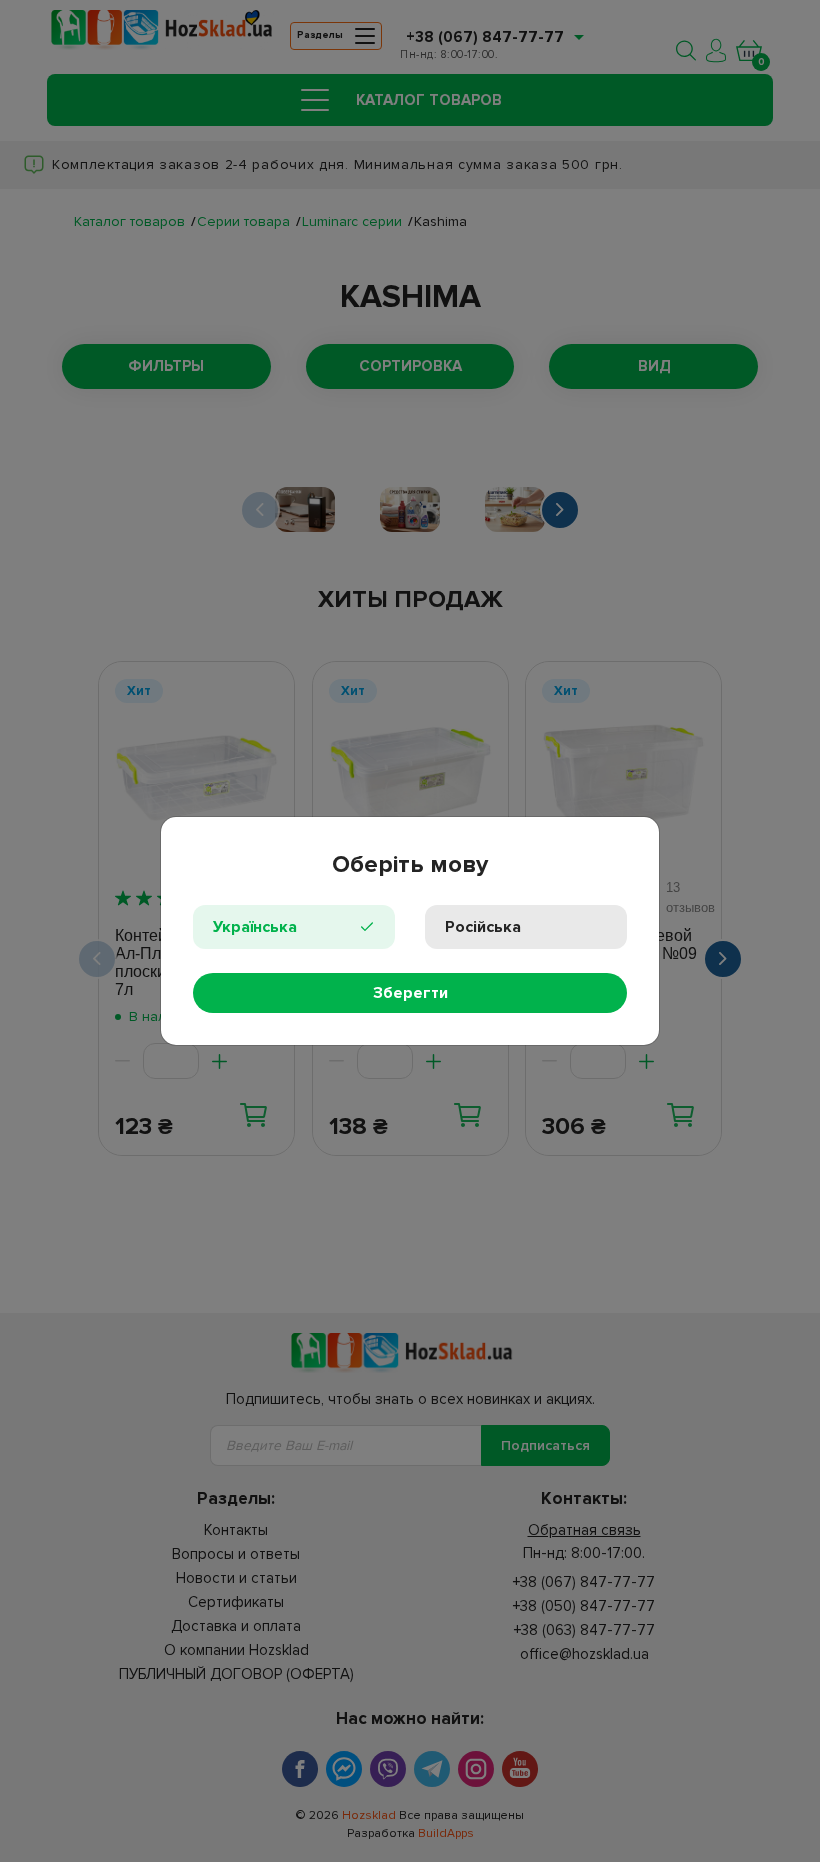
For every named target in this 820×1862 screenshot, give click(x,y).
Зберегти (410, 993)
